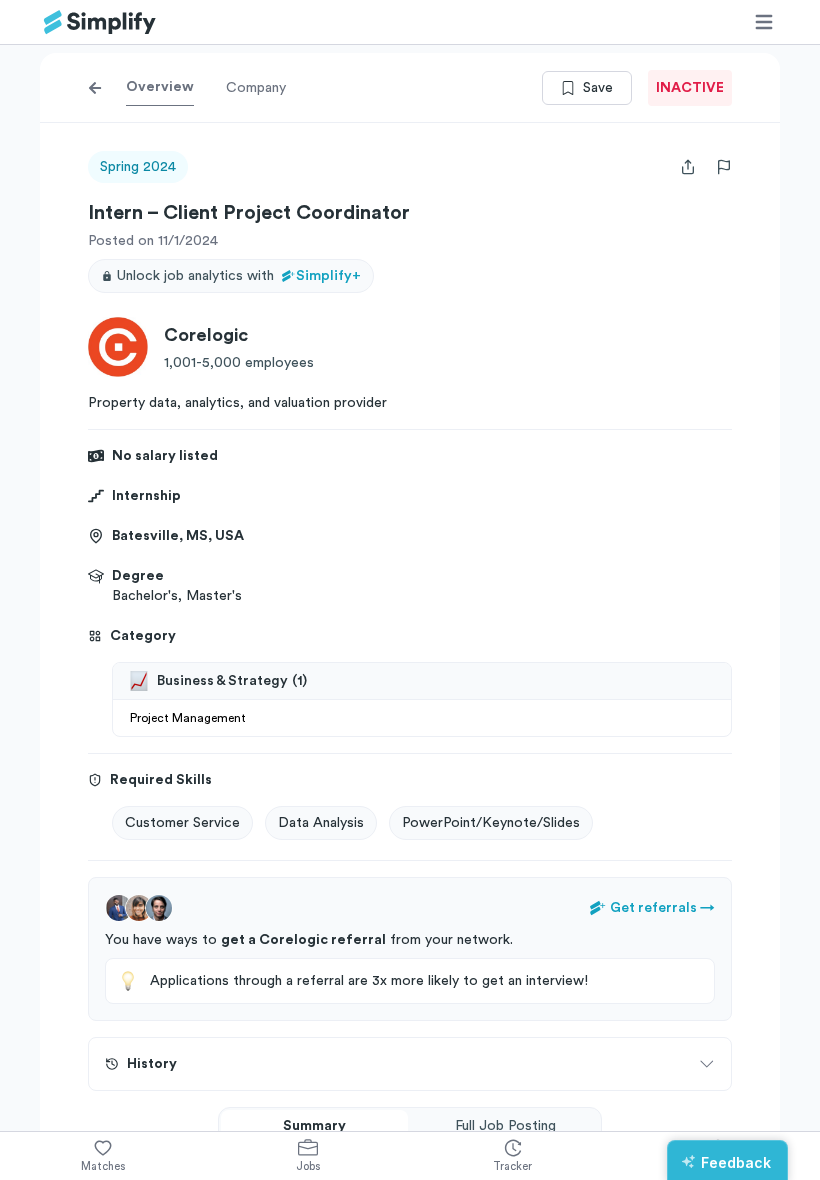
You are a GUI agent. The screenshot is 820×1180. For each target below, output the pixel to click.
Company (256, 88)
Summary (314, 1126)
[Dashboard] (100, 22)
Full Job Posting (505, 1126)
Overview (160, 87)
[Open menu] (764, 22)
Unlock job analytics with (239, 276)
